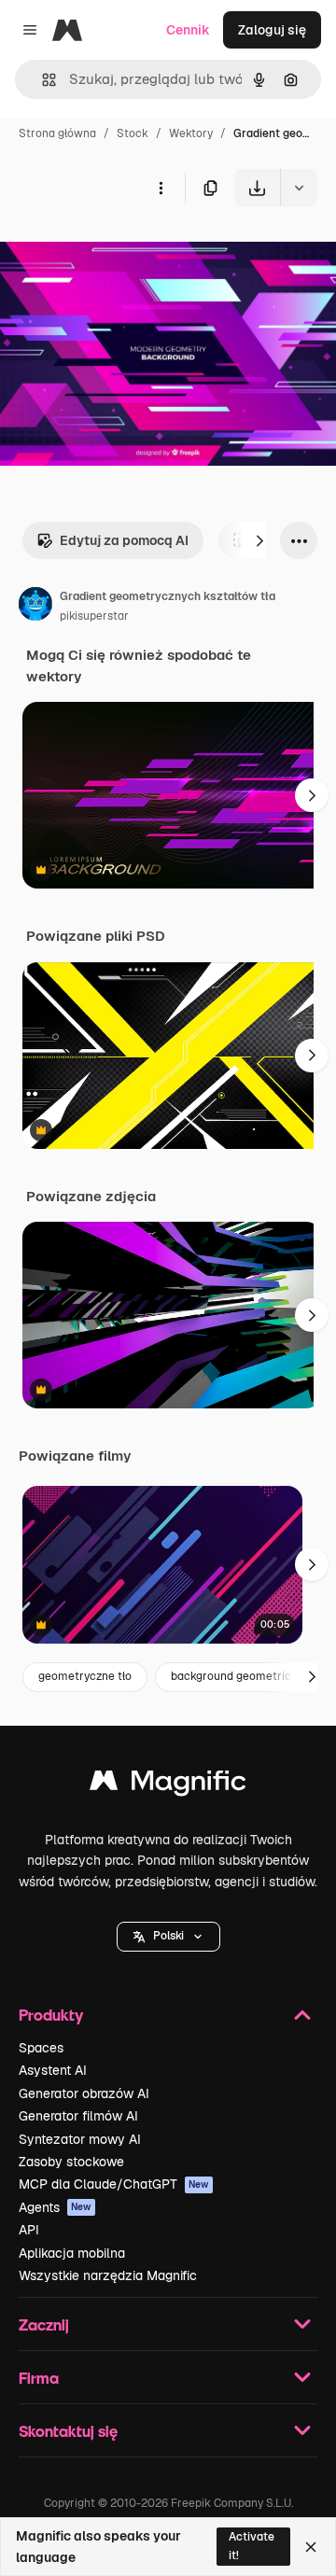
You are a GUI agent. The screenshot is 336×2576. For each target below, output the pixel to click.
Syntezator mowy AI (80, 2139)
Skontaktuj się (68, 2431)
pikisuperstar (94, 616)
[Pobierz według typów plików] (299, 188)
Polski (168, 1936)
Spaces (41, 2048)
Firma (39, 2378)
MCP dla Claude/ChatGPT (114, 2184)
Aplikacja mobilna (72, 2253)
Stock (133, 133)
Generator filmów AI (78, 2116)
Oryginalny (129, 250)
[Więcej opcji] (161, 188)
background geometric (231, 1676)
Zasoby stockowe (71, 2162)
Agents (55, 2207)
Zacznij (44, 2324)
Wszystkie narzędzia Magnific (108, 2275)
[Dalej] (259, 540)
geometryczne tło (85, 1676)
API (29, 2230)
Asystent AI (53, 2070)
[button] (168, 1937)
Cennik (188, 30)
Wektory (191, 133)
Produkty (51, 2015)
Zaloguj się (272, 30)
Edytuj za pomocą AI (124, 540)
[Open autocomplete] (42, 80)
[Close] (311, 2547)
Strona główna (57, 133)
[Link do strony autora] (35, 607)
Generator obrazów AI (84, 2093)
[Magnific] (168, 1785)
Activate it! (252, 2546)
